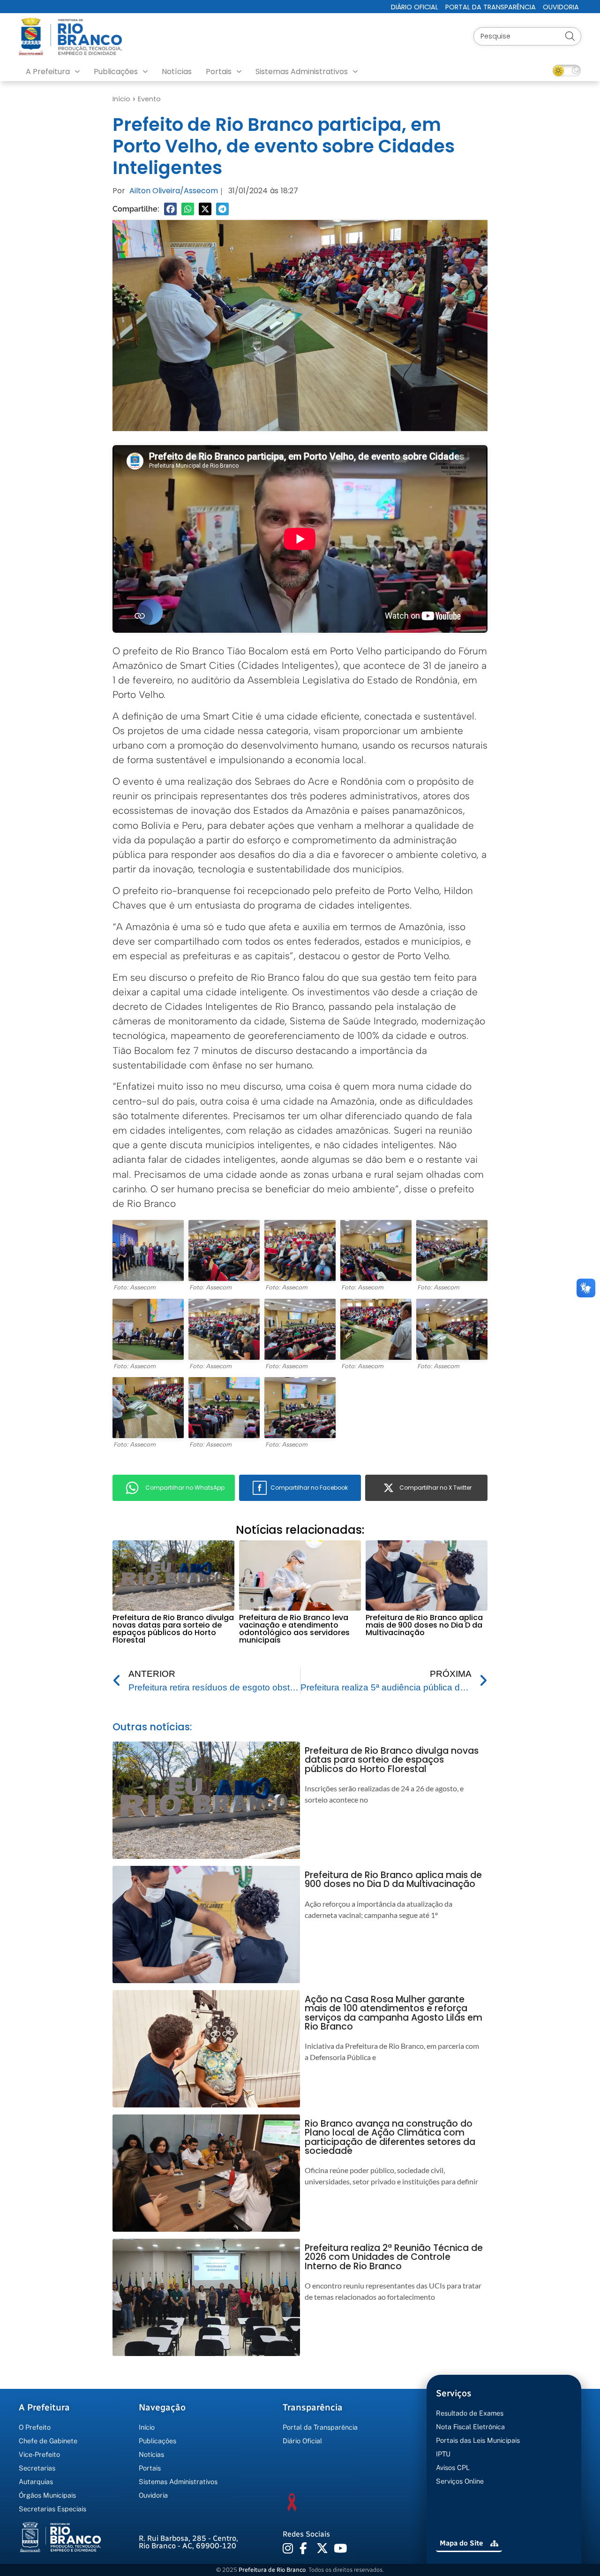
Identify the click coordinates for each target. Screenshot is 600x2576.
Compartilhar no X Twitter (435, 1488)
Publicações (116, 72)
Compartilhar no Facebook (309, 1488)
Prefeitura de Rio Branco (272, 2570)
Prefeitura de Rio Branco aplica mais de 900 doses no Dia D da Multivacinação (424, 1625)
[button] (170, 209)
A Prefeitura (48, 72)
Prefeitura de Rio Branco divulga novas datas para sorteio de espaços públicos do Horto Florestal (173, 1629)
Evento (149, 99)
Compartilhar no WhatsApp (185, 1488)
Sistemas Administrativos (302, 72)
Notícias (177, 72)
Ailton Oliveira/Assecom (174, 191)
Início (121, 99)
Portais (219, 72)
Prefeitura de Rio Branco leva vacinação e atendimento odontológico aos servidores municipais (294, 1629)
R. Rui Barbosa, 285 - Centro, (188, 2542)
